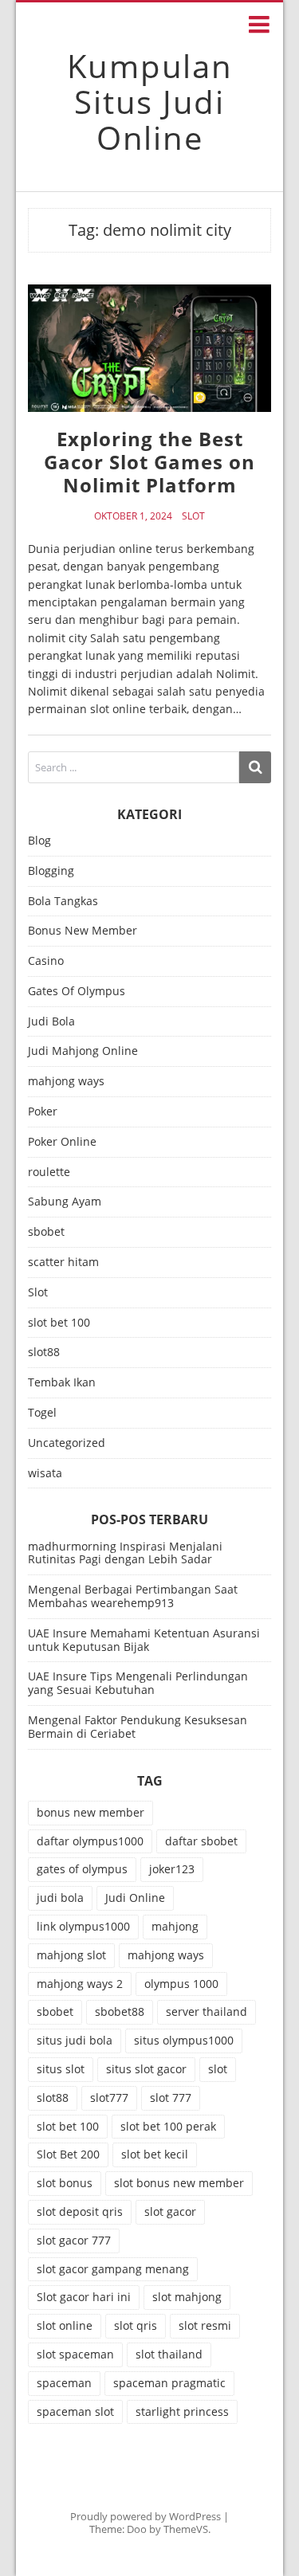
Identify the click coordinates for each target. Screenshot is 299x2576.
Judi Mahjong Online (83, 1051)
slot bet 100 (59, 1323)
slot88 (44, 1353)
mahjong (175, 1926)
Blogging (51, 871)
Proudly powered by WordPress (146, 2516)
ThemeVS (186, 2529)
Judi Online (135, 1898)
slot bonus (65, 2183)
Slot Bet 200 (68, 2154)
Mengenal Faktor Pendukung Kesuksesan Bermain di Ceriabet (138, 1727)
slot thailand (169, 2354)
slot (218, 2069)
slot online (65, 2325)
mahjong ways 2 (80, 1984)
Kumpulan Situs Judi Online (150, 102)
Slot (193, 516)
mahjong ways (66, 1082)
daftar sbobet (201, 1841)
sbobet (46, 1232)
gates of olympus (82, 1869)
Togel (42, 1413)
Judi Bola (51, 1022)
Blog (39, 841)
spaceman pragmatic (169, 2383)
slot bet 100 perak (168, 2126)
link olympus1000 (83, 1926)
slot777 (109, 2098)
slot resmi (205, 2325)
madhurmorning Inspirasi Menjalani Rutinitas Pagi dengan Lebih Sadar (125, 1553)
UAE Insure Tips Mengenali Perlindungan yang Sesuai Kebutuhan (138, 1683)
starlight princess (182, 2411)
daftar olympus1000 (90, 1841)
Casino (46, 961)
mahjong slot (71, 1955)
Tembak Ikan (62, 1383)
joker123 (172, 1869)
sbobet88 (120, 2011)
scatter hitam (63, 1263)
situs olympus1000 (184, 2040)
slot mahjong (187, 2297)
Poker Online (62, 1142)
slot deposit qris (80, 2211)
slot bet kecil (155, 2154)
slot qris (136, 2325)
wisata (45, 1474)
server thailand (207, 2011)
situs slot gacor (146, 2069)
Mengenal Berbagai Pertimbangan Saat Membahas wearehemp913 (133, 1596)
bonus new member (90, 1812)
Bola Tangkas (63, 902)
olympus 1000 (181, 1984)
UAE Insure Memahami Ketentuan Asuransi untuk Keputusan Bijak (144, 1640)
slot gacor (170, 2211)
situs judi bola (75, 2040)
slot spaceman (75, 2354)
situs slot (61, 2069)
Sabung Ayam (65, 1202)
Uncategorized (67, 1443)
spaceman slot (75, 2411)
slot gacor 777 (74, 2240)
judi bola (60, 1898)
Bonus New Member (83, 931)
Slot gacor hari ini (84, 2297)
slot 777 (171, 2098)
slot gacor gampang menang (113, 2269)
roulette (49, 1172)
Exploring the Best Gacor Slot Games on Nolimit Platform (149, 462)
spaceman (64, 2383)
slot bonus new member (179, 2183)
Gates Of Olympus (77, 992)
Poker (43, 1112)
